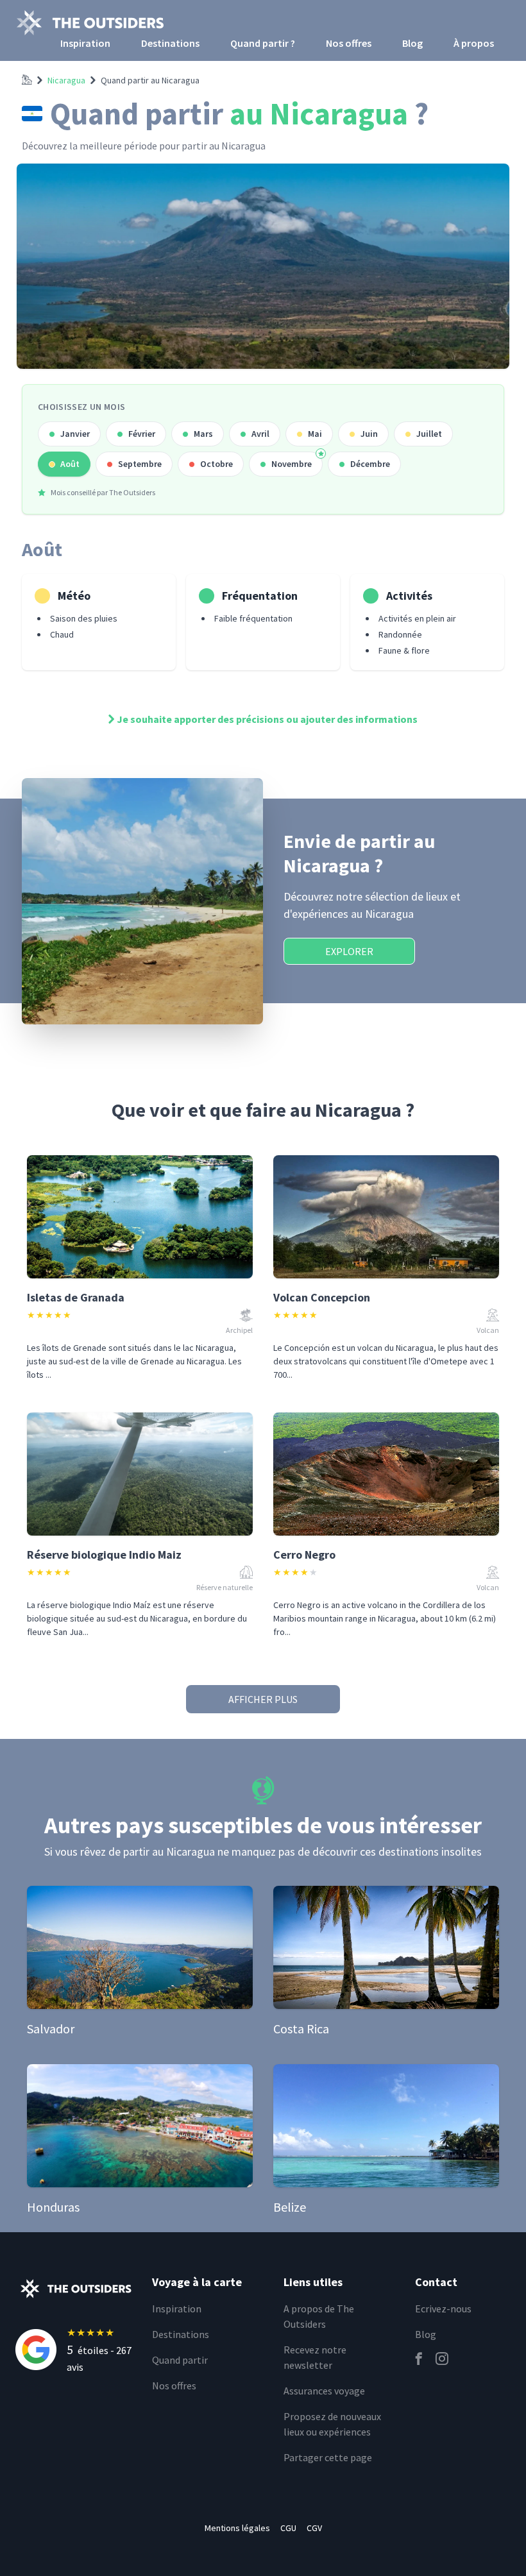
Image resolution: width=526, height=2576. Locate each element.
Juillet (429, 434)
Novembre (292, 464)
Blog (412, 43)
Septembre (140, 464)
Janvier (75, 434)
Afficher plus (263, 1699)
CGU (288, 2528)
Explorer (349, 951)
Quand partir (180, 2360)
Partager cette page (328, 2457)
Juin (369, 434)
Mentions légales (237, 2528)
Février (142, 434)
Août (70, 464)
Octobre (216, 464)
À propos (474, 43)
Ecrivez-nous (443, 2309)
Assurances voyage (324, 2391)
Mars (203, 434)
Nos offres (349, 43)
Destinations (170, 43)
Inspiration (85, 43)
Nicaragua (66, 80)
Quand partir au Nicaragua (150, 80)
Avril (260, 434)
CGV (314, 2528)
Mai (315, 434)
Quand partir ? (263, 43)
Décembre (370, 464)
